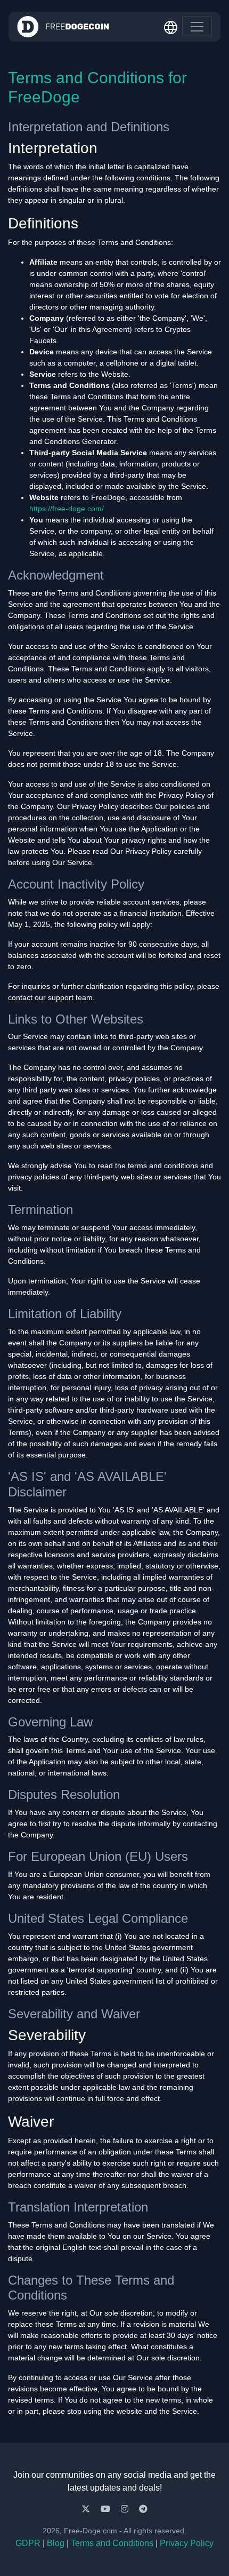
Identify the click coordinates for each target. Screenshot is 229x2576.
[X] (87, 2509)
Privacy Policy (187, 2543)
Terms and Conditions (112, 2543)
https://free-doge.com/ (67, 509)
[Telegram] (143, 2509)
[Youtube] (107, 2509)
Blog (56, 2543)
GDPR (28, 2543)
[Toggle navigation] (197, 27)
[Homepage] (63, 27)
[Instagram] (126, 2509)
